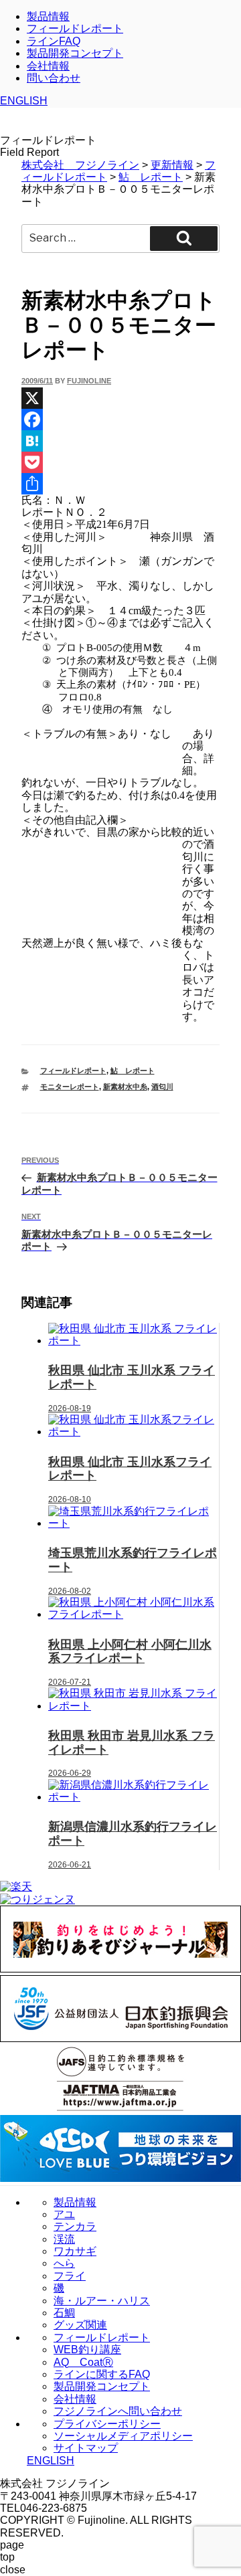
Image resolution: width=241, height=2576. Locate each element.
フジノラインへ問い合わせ (118, 2411)
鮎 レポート (133, 1071)
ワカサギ (75, 2251)
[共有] (120, 484)
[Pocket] (120, 462)
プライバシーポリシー (107, 2424)
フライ (70, 2276)
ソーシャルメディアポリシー (123, 2436)
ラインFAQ (54, 41)
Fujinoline (89, 381)
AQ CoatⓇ (83, 2362)
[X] (120, 398)
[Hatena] (120, 441)
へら (64, 2263)
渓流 (64, 2239)
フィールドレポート (75, 28)
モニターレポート (70, 1087)
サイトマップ (86, 2448)
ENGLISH (24, 101)
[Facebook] (120, 420)
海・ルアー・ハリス (102, 2301)
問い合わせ (54, 78)
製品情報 (48, 16)
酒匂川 (162, 1087)
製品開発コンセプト (75, 53)
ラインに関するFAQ (102, 2374)
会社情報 (48, 66)
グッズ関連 (80, 2325)
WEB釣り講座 (87, 2350)
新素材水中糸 (125, 1087)
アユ (64, 2214)
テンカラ (75, 2226)
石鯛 (64, 2313)
